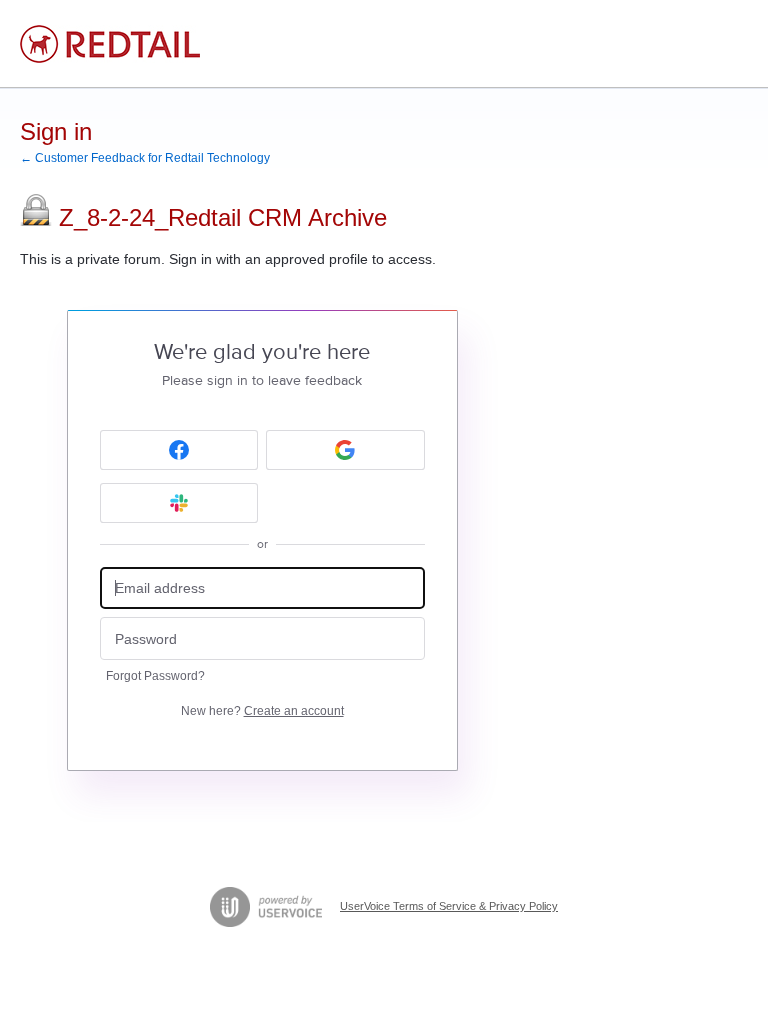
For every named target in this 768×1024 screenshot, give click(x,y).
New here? (262, 711)
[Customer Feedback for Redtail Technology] (110, 44)
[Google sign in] (345, 450)
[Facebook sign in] (179, 450)
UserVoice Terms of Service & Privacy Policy (449, 906)
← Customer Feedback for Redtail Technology (145, 158)
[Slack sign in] (179, 503)
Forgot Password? (155, 676)
